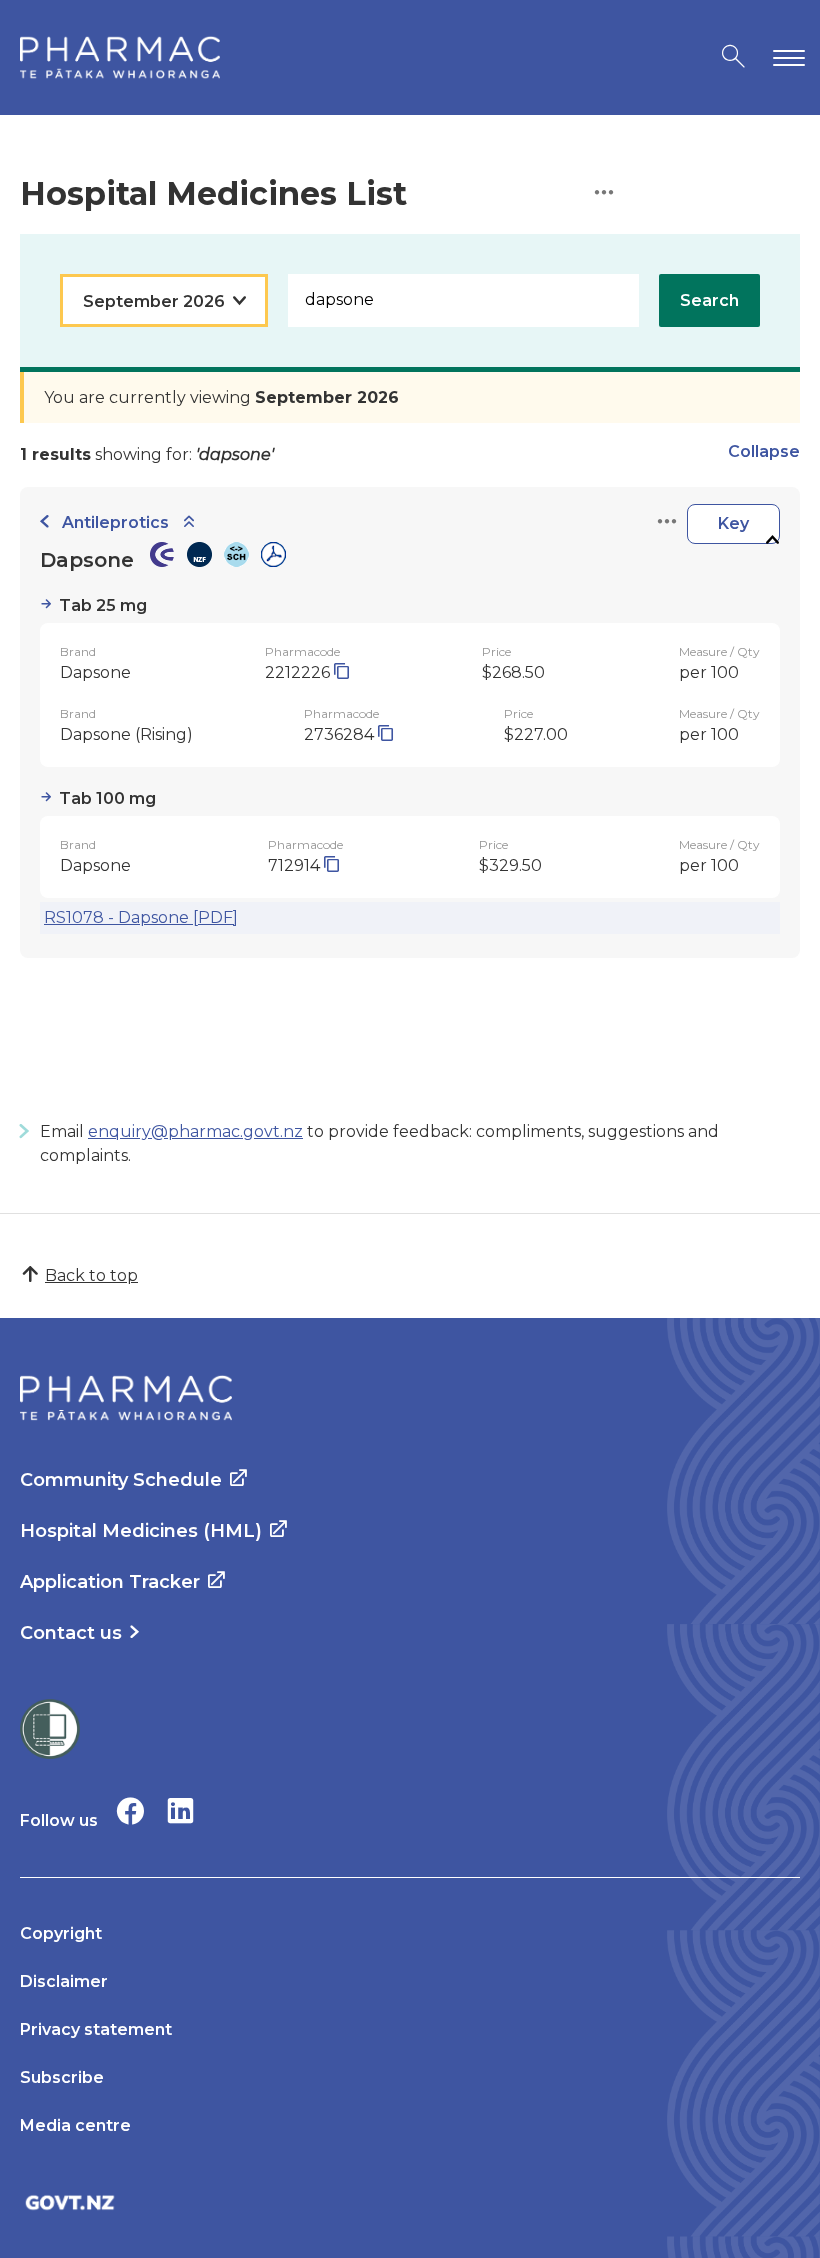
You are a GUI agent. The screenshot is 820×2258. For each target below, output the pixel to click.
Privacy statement (96, 2029)
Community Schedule (121, 1480)
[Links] (667, 522)
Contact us (71, 1633)
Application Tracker (110, 1582)
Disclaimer (64, 1981)
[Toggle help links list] (604, 193)
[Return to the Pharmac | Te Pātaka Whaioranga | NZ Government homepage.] (120, 57)
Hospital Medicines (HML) (141, 1531)
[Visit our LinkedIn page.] (180, 1810)
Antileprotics (115, 522)
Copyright (61, 1933)
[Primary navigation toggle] (785, 57)
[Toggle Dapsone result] (772, 540)
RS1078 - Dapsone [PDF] (141, 917)
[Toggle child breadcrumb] (189, 522)
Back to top (91, 1275)
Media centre (75, 2125)
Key (733, 523)
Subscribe (62, 2077)
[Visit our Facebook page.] (130, 1810)
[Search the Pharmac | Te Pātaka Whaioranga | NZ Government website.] (733, 57)
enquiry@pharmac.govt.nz (195, 1131)
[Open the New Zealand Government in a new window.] (410, 2202)
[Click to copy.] (341, 672)
